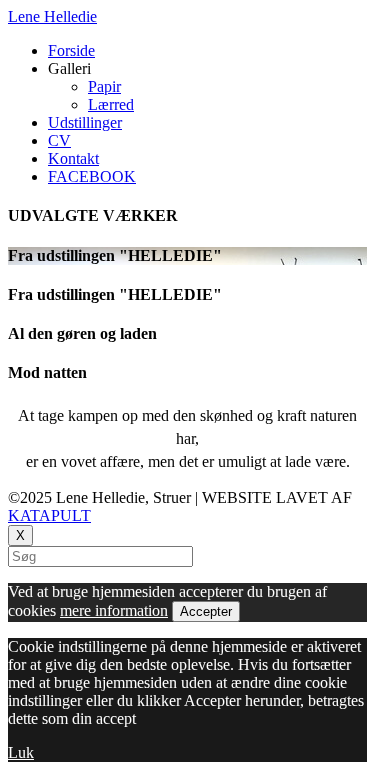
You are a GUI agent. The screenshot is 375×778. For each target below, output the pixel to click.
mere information (114, 610)
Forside (71, 50)
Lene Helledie (52, 16)
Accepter (206, 611)
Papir (104, 86)
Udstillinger (85, 122)
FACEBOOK (92, 176)
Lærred (111, 104)
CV (59, 140)
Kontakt (73, 158)
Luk (21, 752)
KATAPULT (49, 515)
